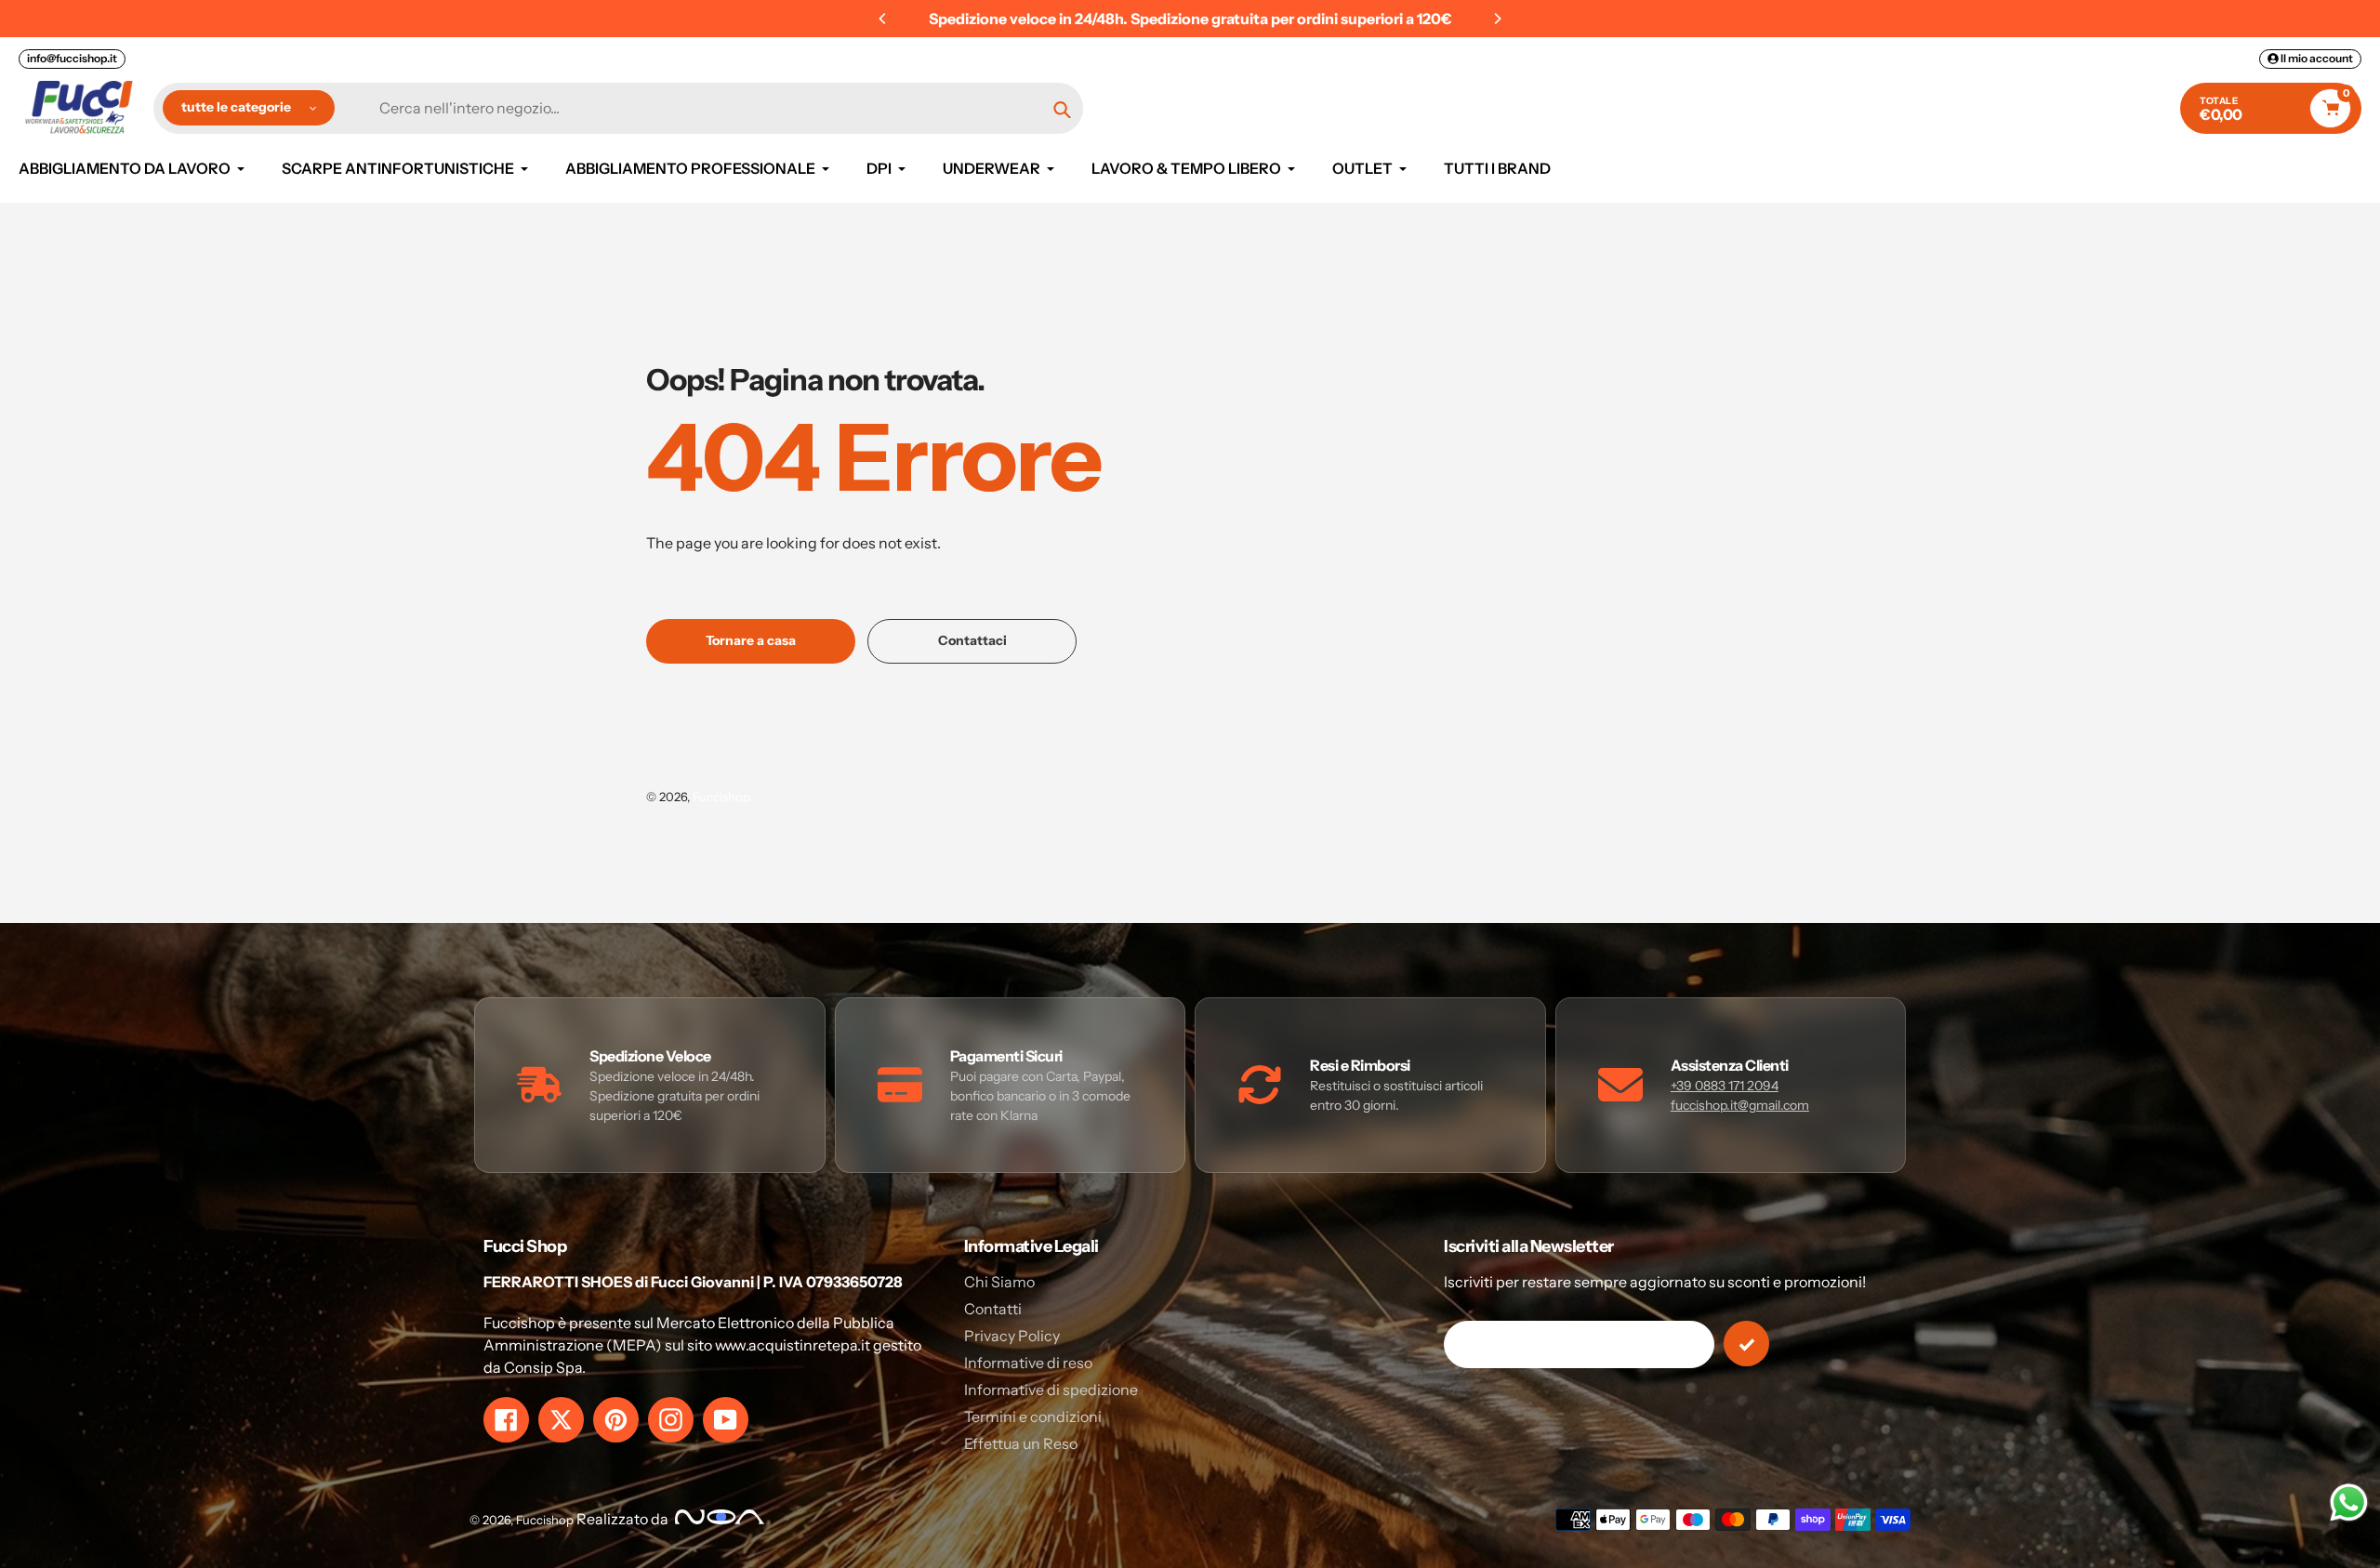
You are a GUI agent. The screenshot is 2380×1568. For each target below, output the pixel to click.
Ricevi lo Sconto (1190, 949)
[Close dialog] (1399, 576)
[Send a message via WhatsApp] (2349, 1502)
